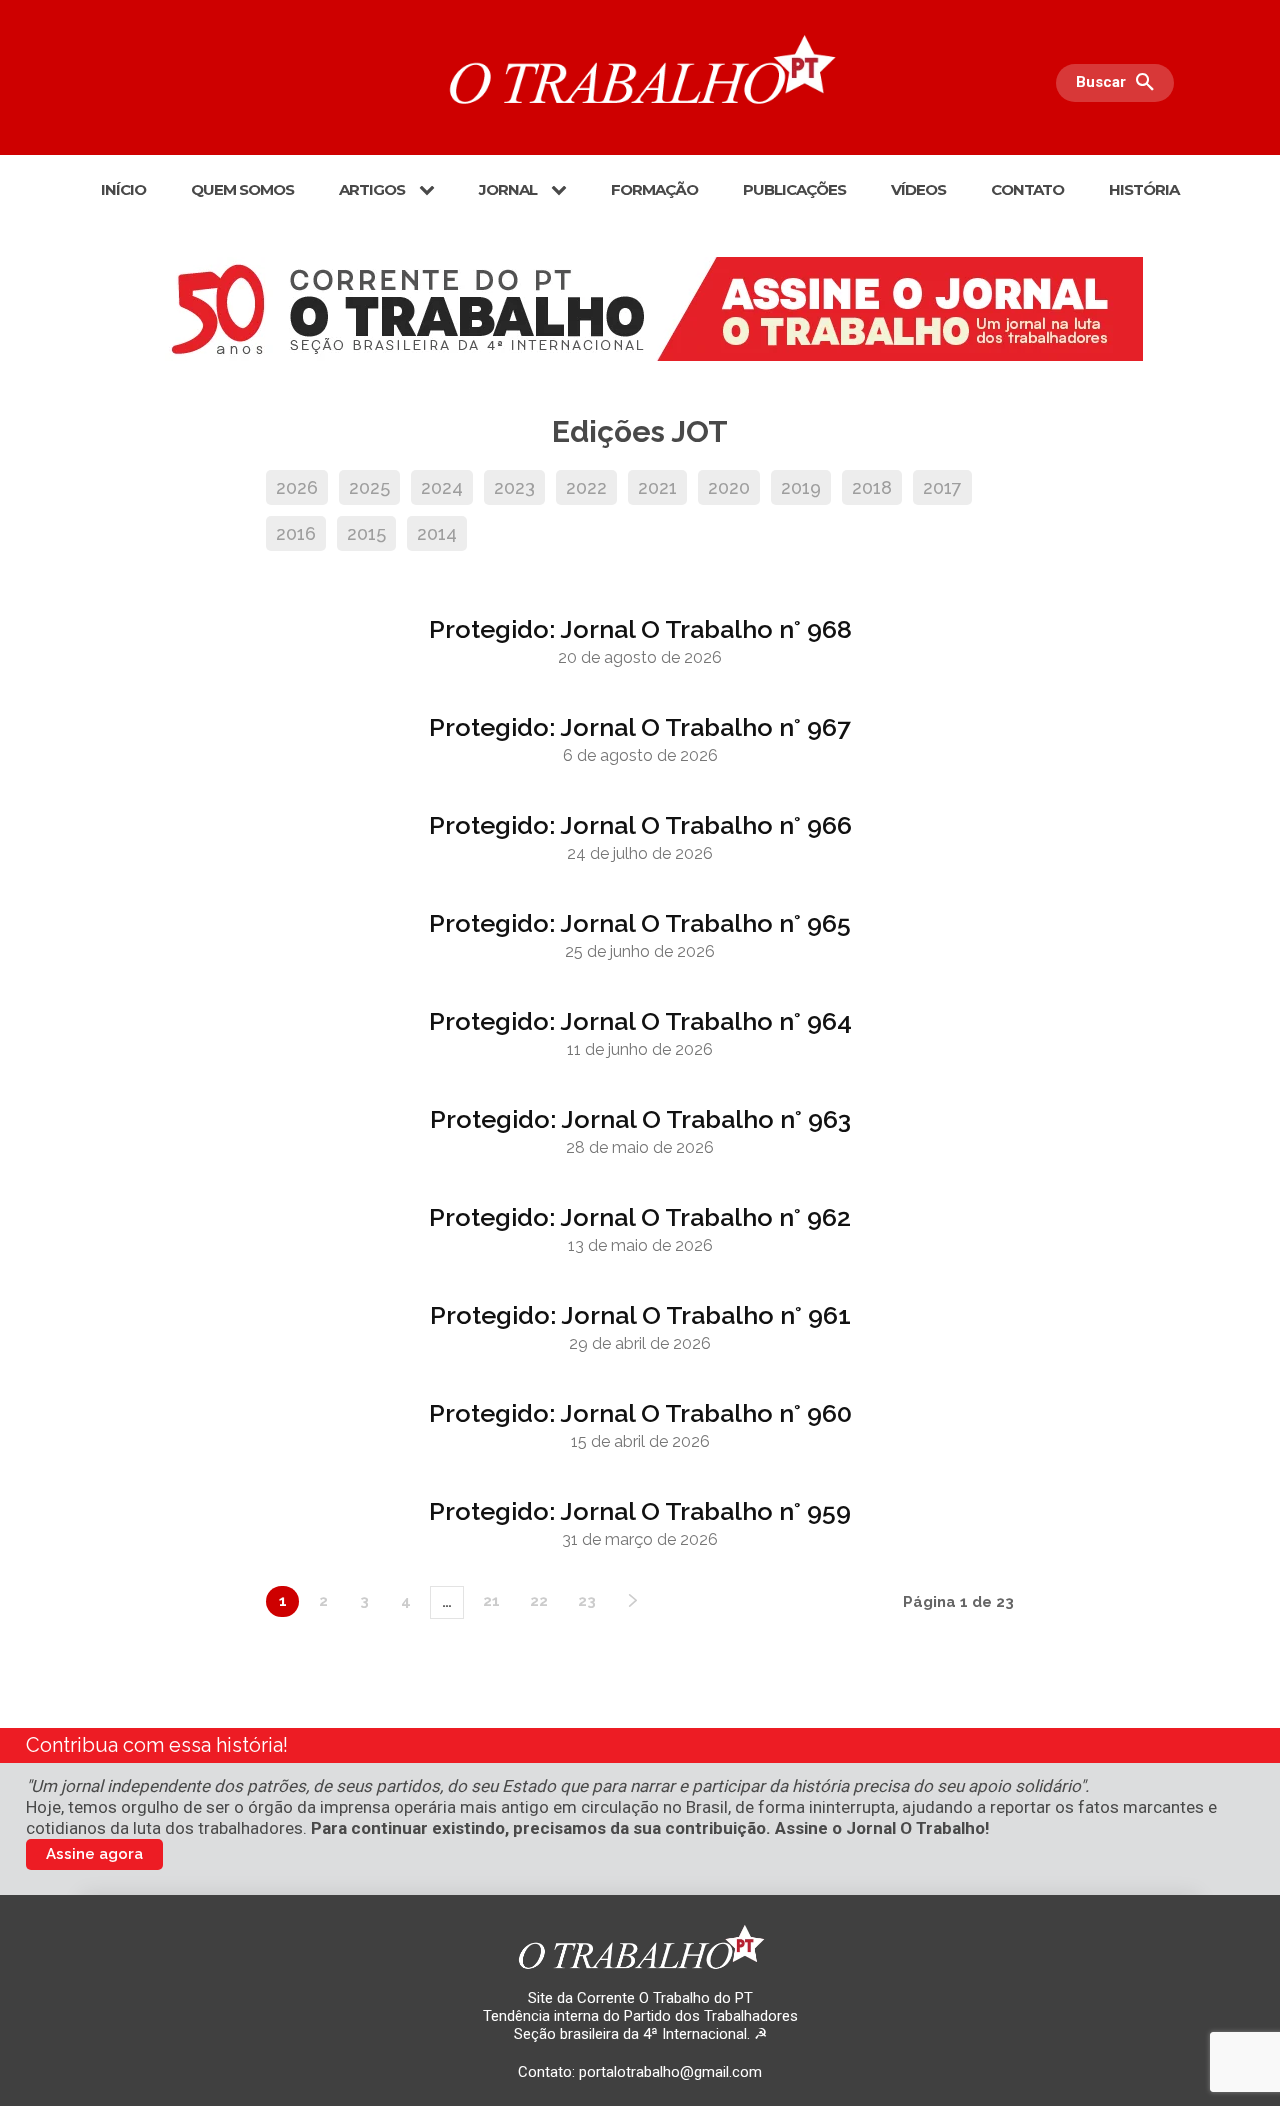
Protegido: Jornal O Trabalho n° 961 (640, 1315)
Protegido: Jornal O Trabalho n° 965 (640, 923)
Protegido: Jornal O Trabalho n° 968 (640, 629)
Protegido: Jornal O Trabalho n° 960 (640, 1413)
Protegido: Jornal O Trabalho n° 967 (640, 727)
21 (491, 1601)
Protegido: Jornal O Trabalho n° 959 (640, 1511)
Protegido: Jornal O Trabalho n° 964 (640, 1021)
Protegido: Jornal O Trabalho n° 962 (640, 1217)
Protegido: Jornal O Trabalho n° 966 (640, 825)
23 (587, 1601)
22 (539, 1601)
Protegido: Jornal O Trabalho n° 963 (640, 1119)
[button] (1120, 83)
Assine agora (94, 1854)
